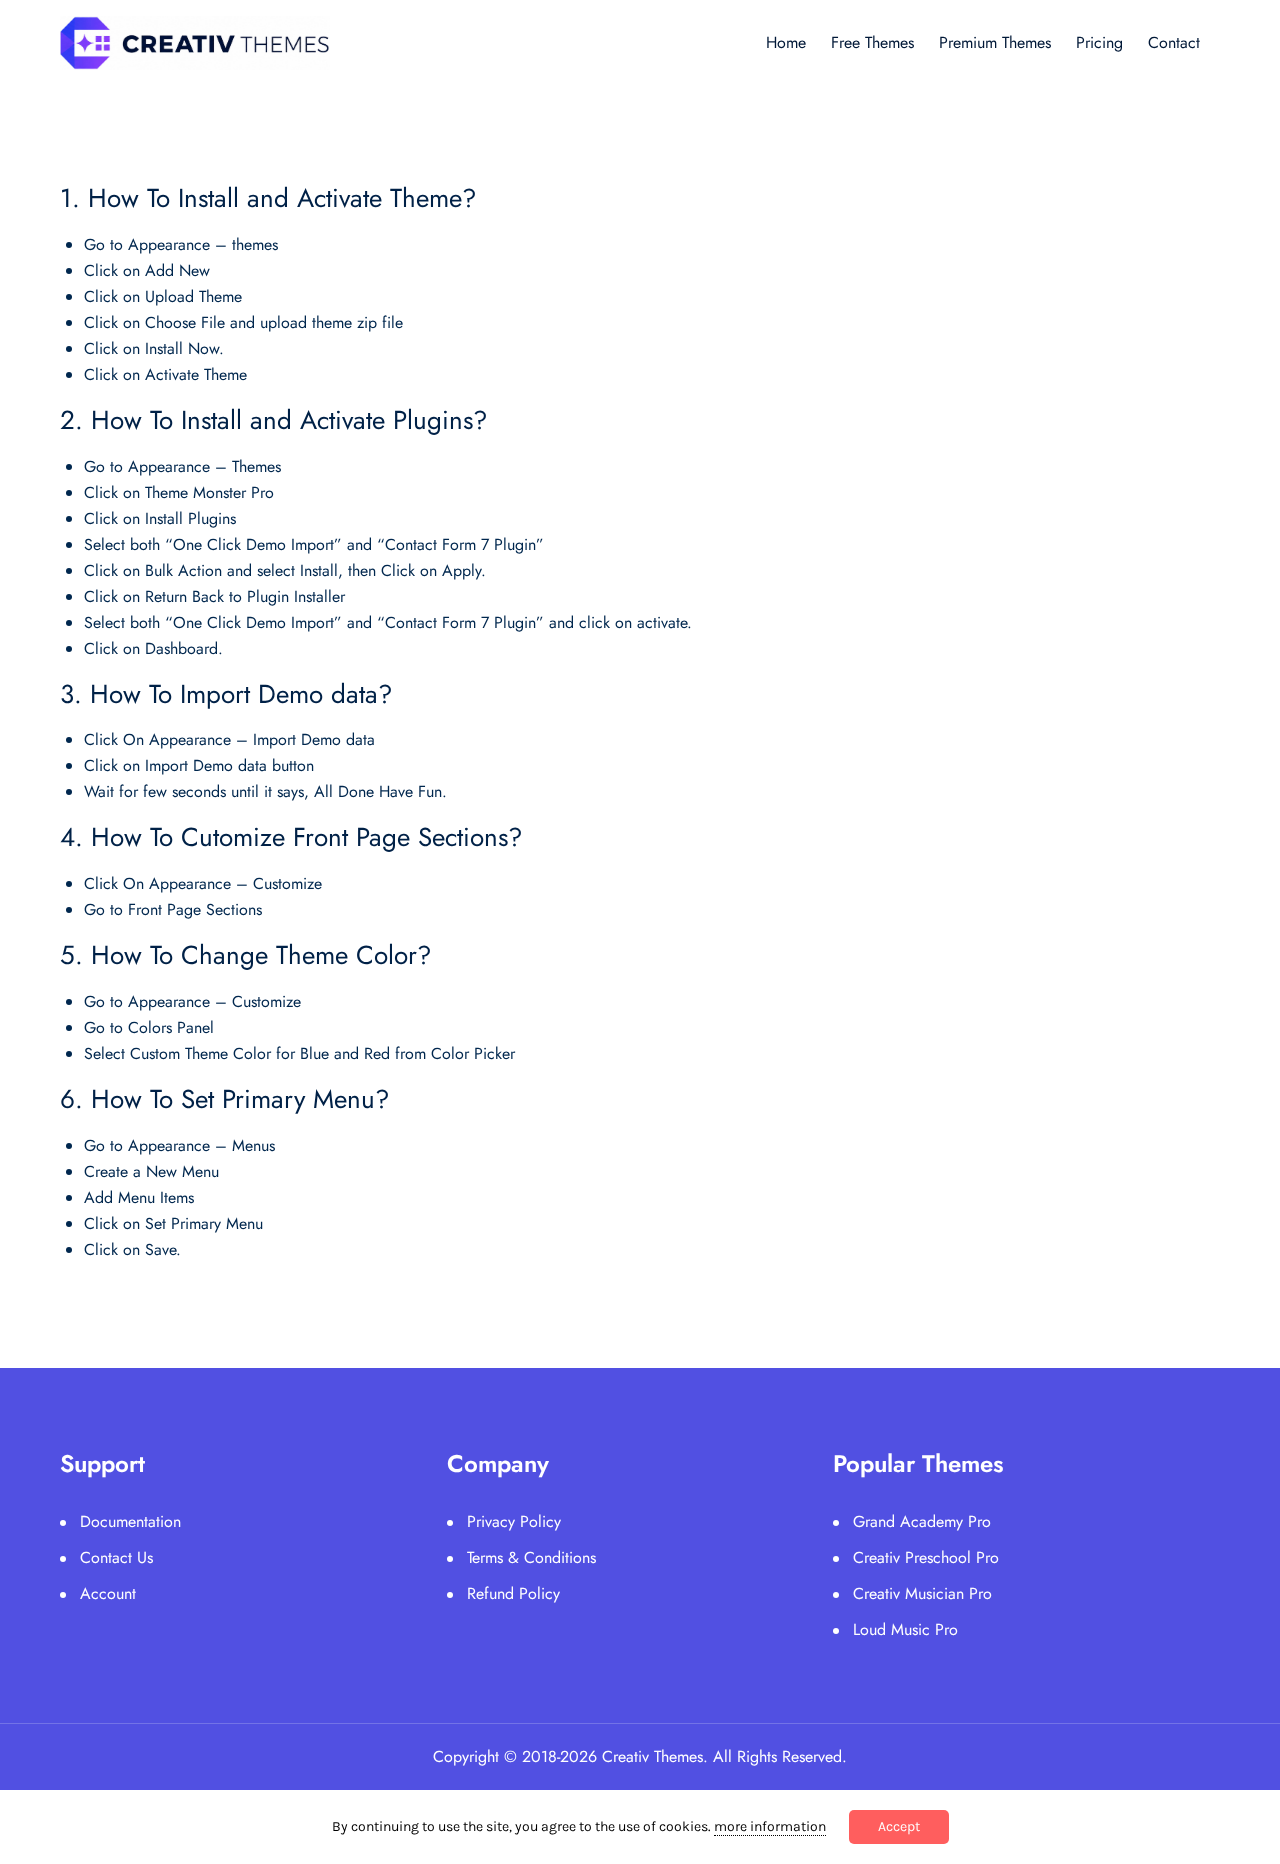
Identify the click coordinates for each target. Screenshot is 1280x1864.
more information (770, 1826)
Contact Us (116, 1557)
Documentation (130, 1521)
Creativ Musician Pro (922, 1593)
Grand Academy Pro (922, 1521)
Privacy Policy (514, 1521)
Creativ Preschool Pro (926, 1557)
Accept (899, 1826)
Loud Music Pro (905, 1629)
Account (108, 1593)
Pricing (1099, 42)
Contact (1174, 42)
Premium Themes (995, 42)
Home (786, 42)
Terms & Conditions (531, 1557)
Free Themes (872, 42)
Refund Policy (513, 1593)
